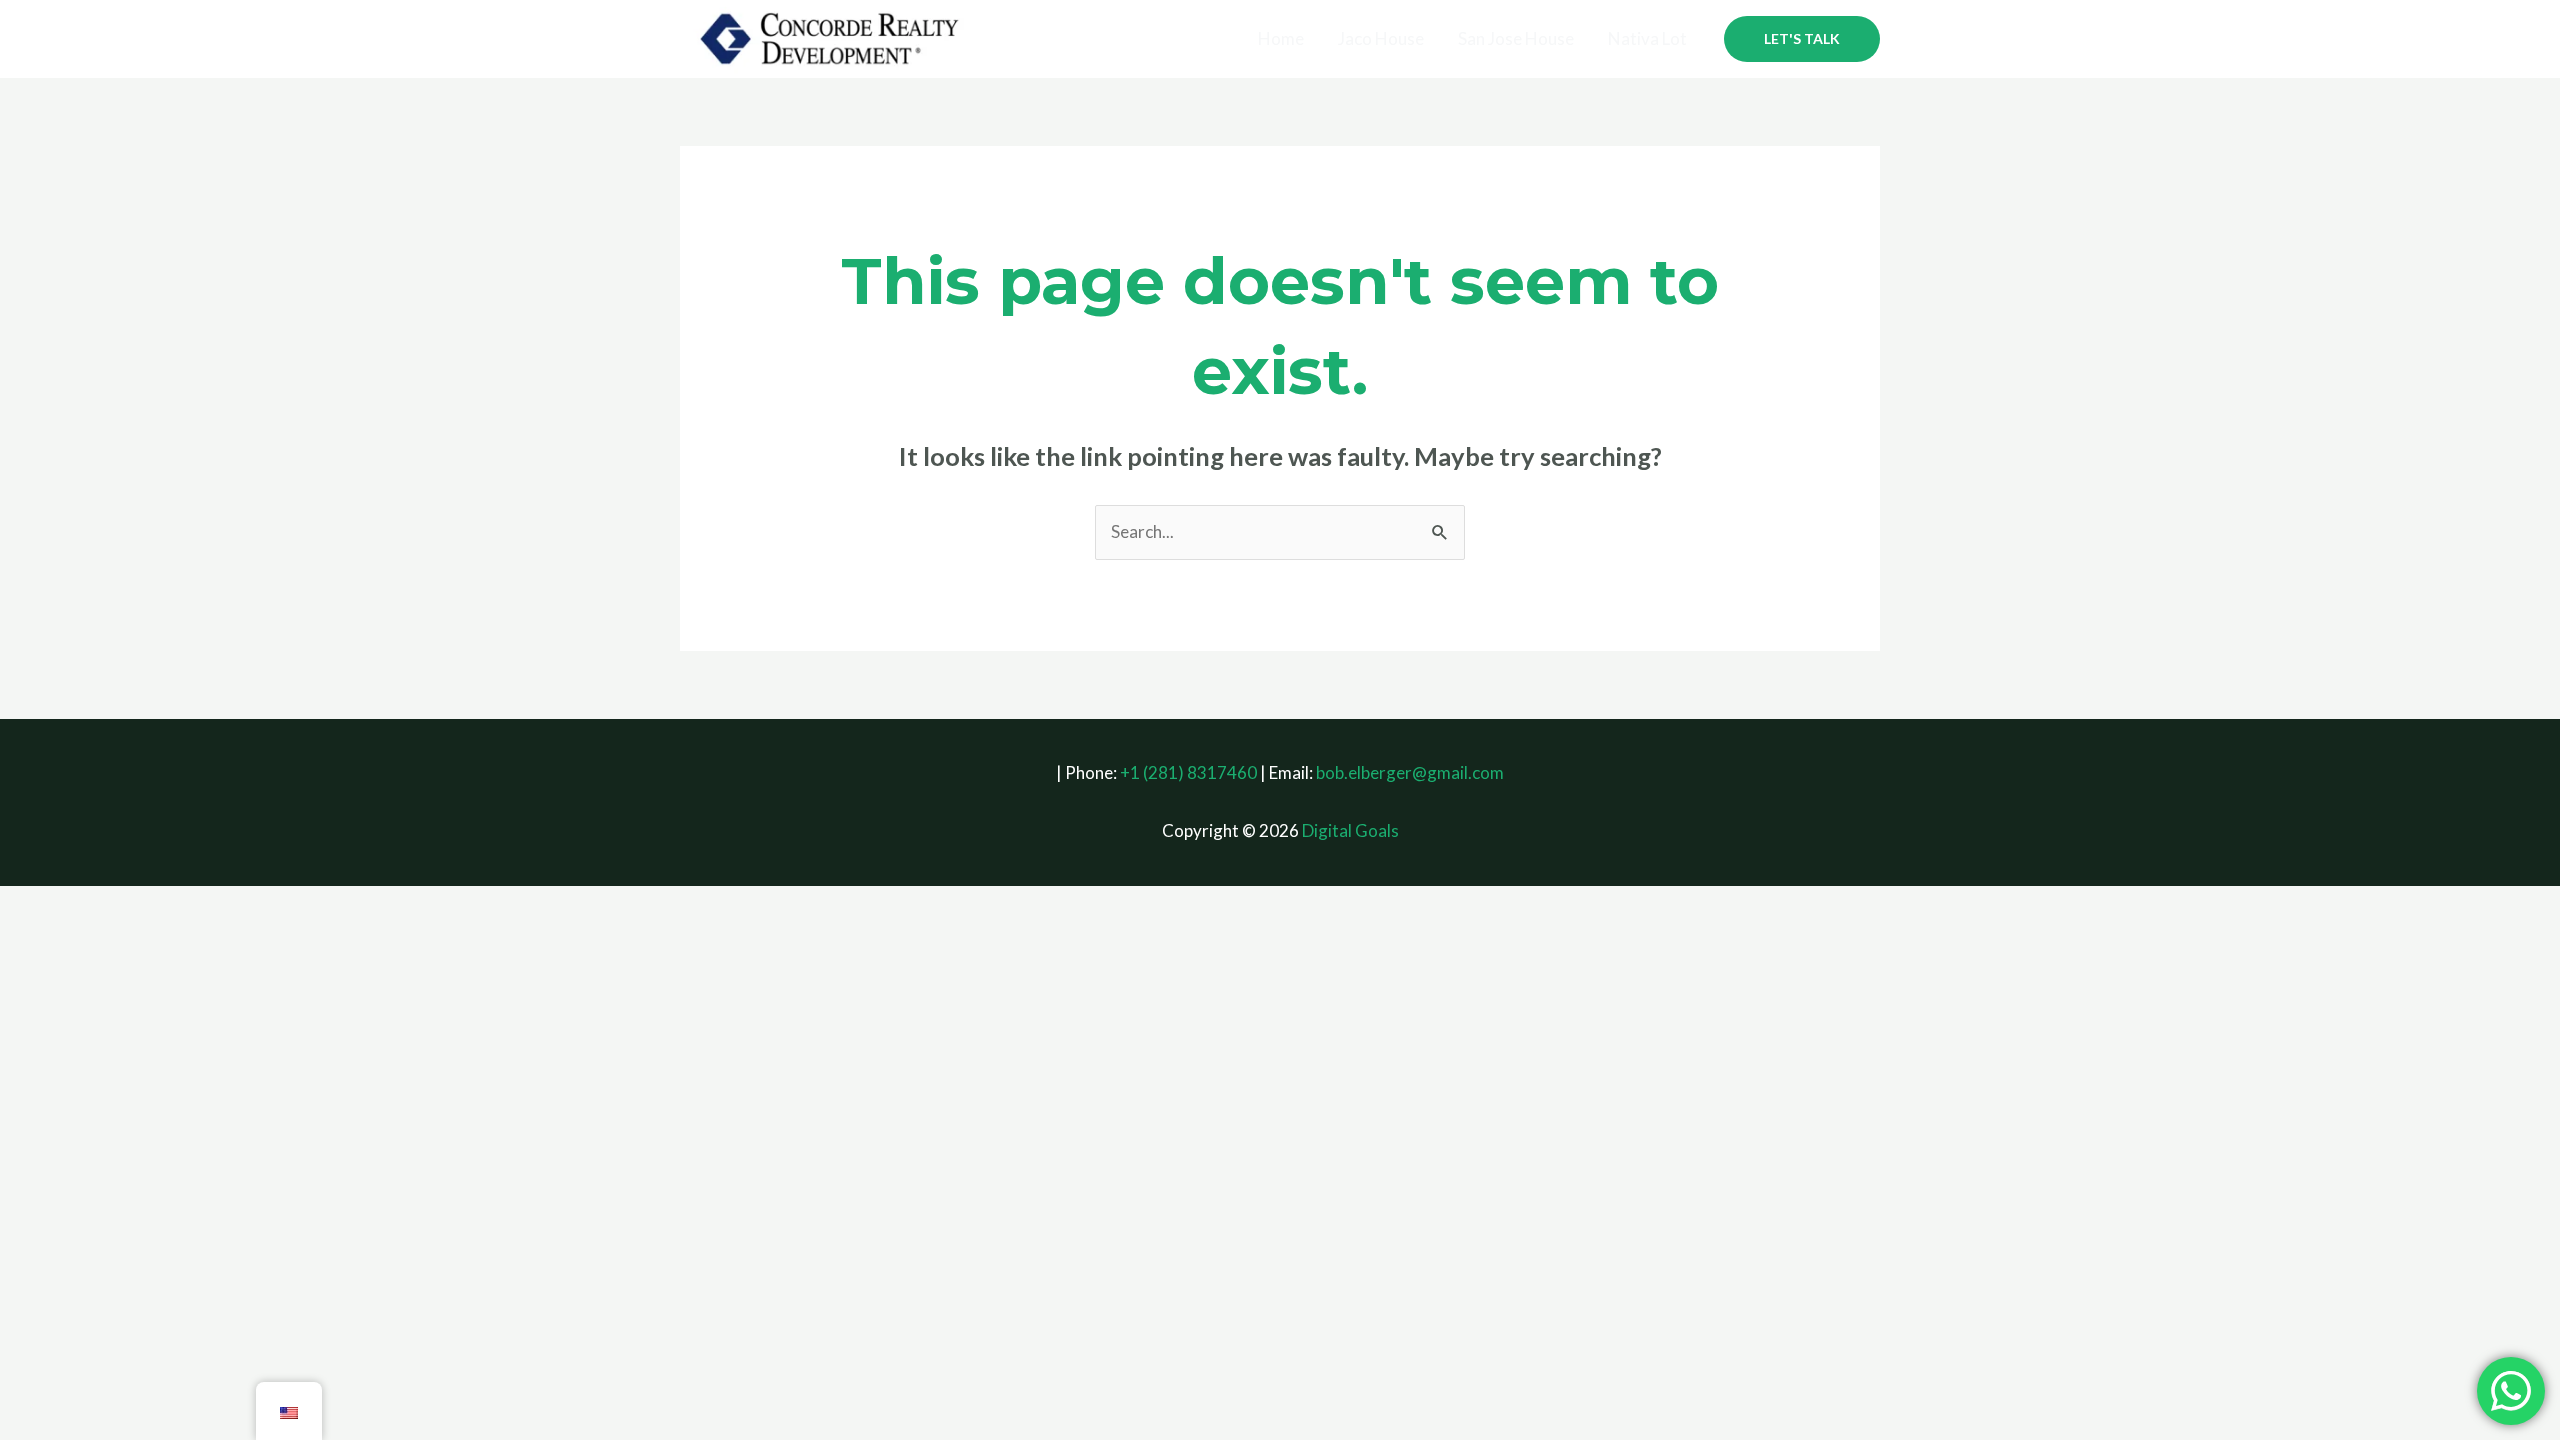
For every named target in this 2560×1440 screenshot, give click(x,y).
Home (1281, 38)
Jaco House (1381, 38)
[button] (1802, 39)
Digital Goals (1350, 830)
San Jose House (1516, 38)
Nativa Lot (1647, 38)
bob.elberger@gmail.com (1410, 772)
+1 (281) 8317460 (1188, 772)
